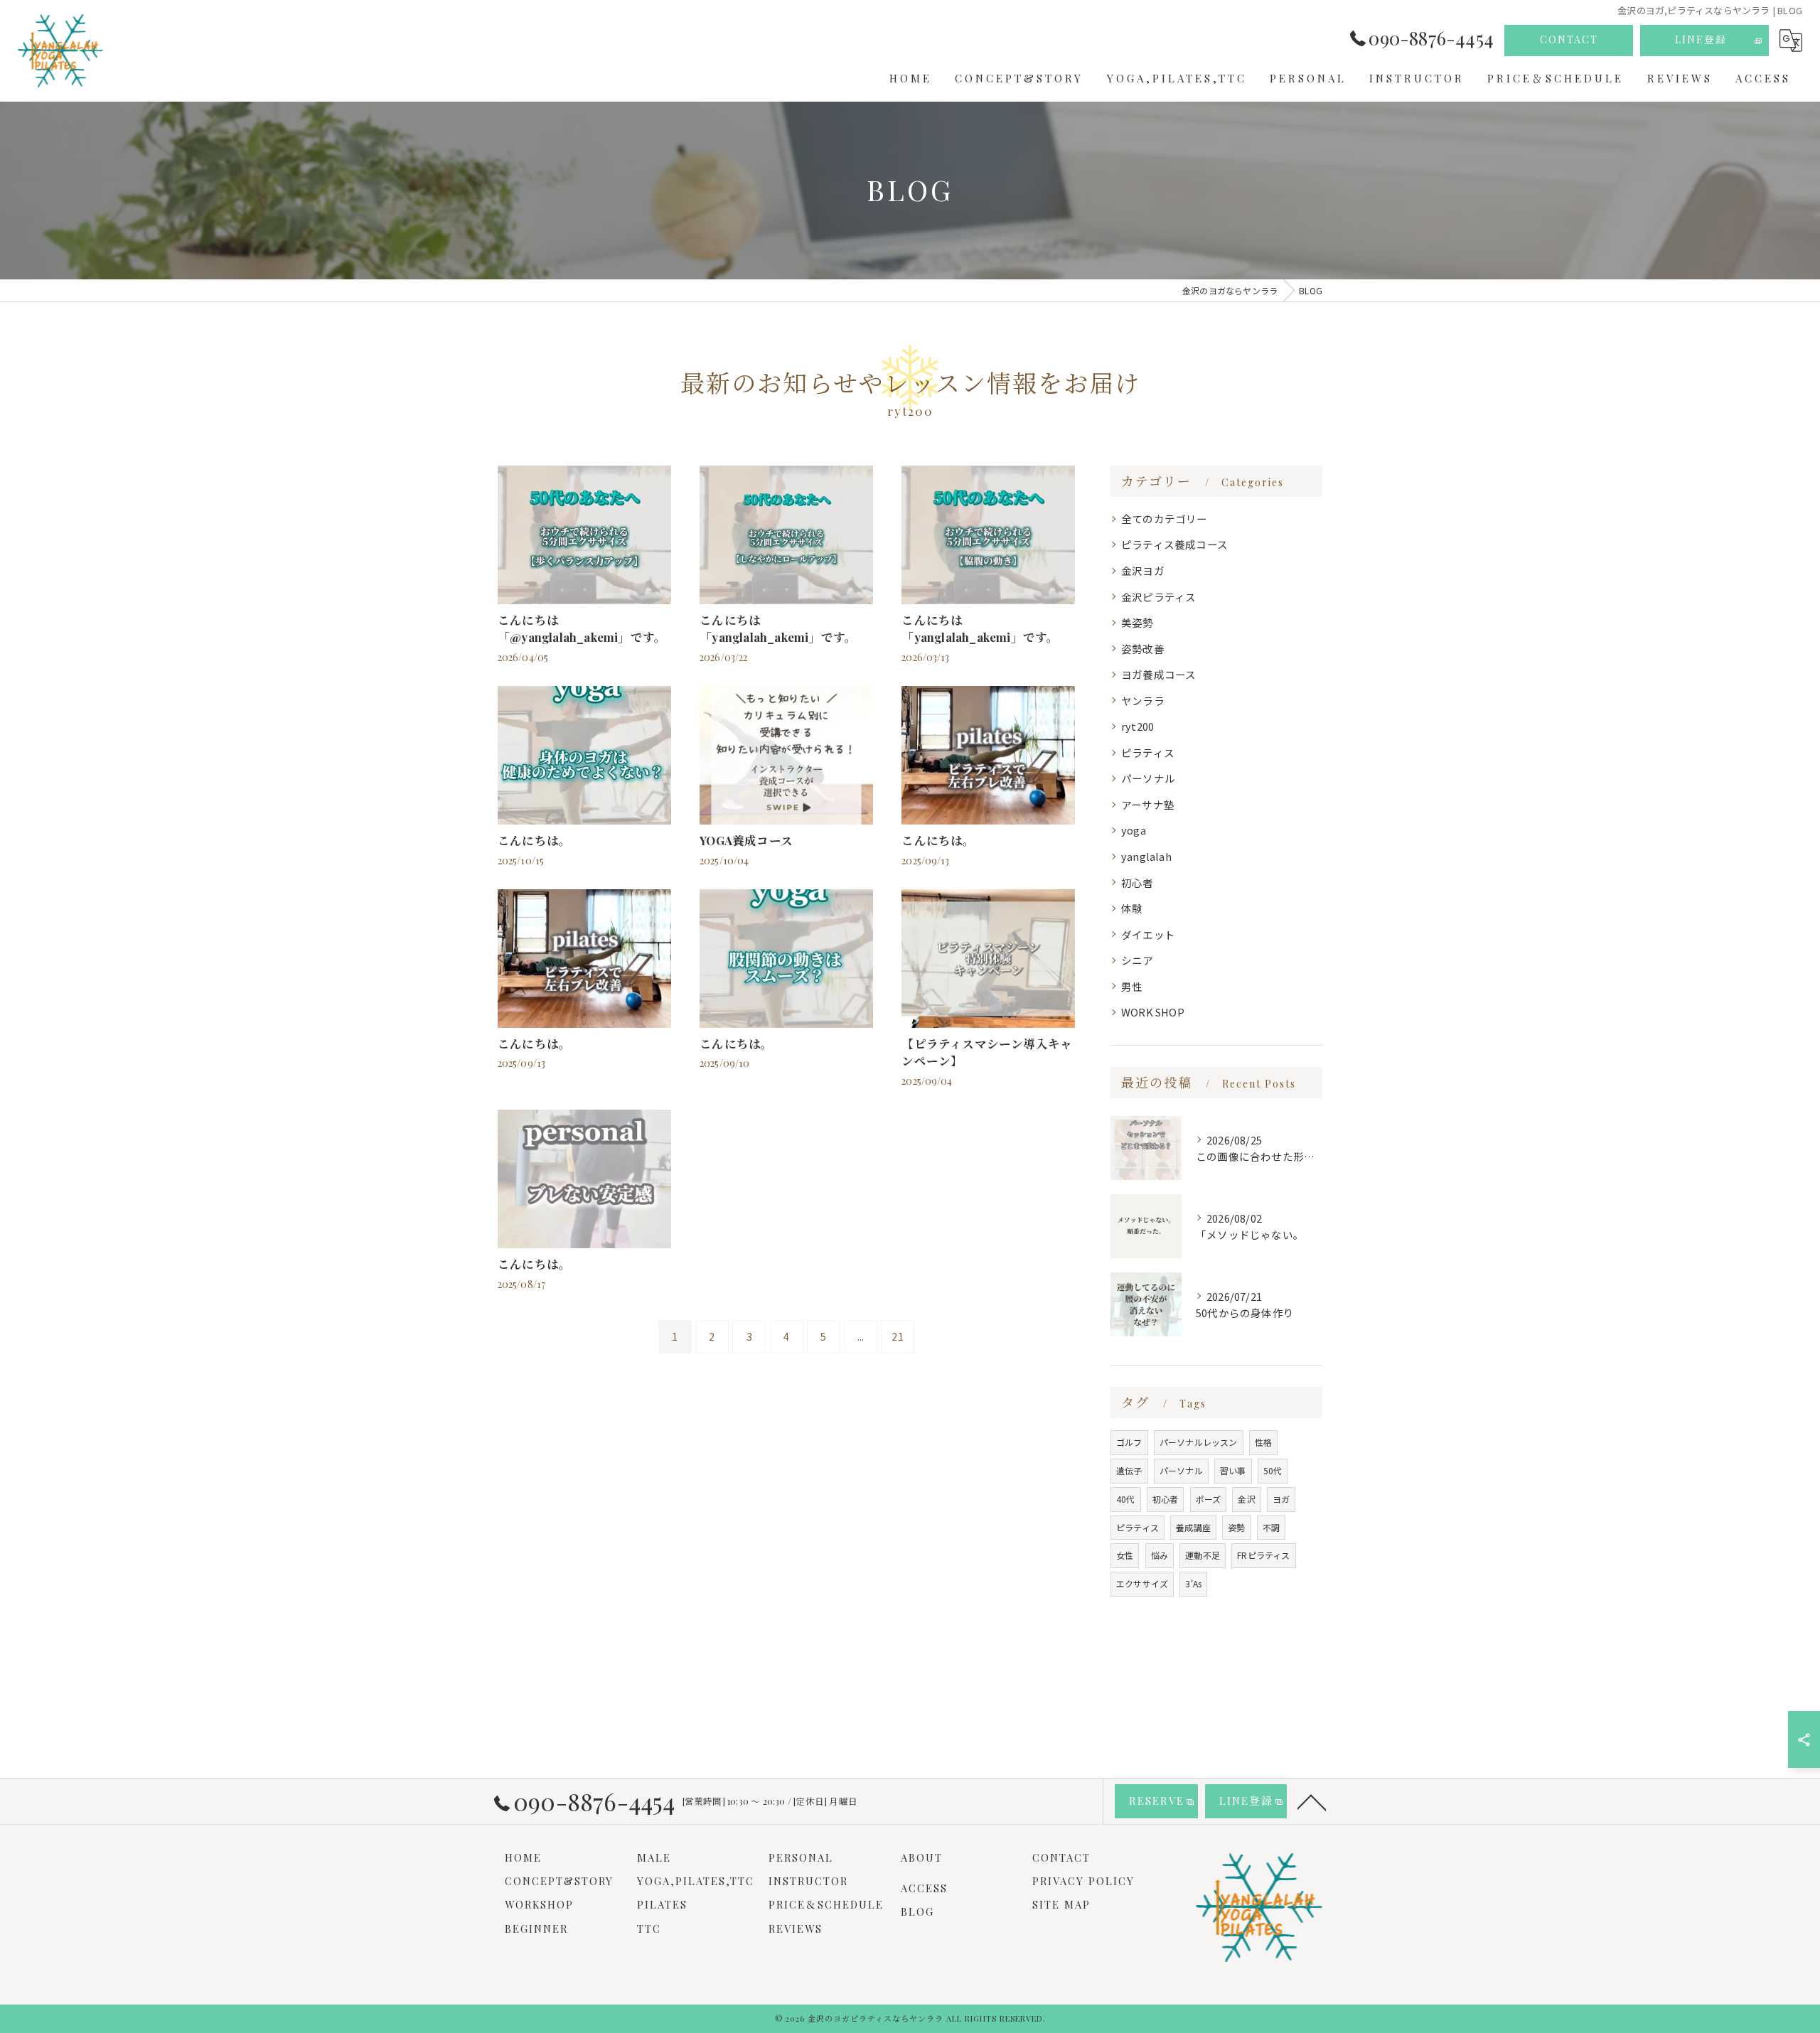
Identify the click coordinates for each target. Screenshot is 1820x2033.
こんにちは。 (534, 840)
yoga (1134, 830)
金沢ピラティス (1158, 597)
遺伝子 (1129, 1470)
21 (897, 1336)
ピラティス (1148, 752)
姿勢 (1236, 1527)
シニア (1137, 960)
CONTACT (1569, 39)
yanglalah (1146, 856)
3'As (1193, 1583)
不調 (1271, 1527)
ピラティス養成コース (1174, 544)
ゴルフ (1129, 1442)
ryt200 (1137, 726)
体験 (1132, 908)
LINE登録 (1701, 39)
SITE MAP (1061, 1904)
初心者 (1137, 883)
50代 (1273, 1470)
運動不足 (1203, 1555)
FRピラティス (1263, 1555)
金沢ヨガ (1143, 570)
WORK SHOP (1153, 1012)
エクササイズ (1142, 1583)
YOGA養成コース (746, 840)
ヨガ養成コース (1158, 674)
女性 (1125, 1555)
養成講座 (1193, 1527)
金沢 (1246, 1499)
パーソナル (1148, 778)
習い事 (1233, 1470)
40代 (1126, 1499)
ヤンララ (1143, 701)
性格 (1263, 1442)
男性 (1132, 986)
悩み (1160, 1555)
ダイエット (1148, 934)
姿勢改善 (1143, 649)
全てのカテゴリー (1165, 519)
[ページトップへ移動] (1312, 1801)
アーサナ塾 (1148, 804)
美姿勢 (1137, 622)
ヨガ (1281, 1499)
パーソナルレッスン (1199, 1442)
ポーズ (1209, 1499)
